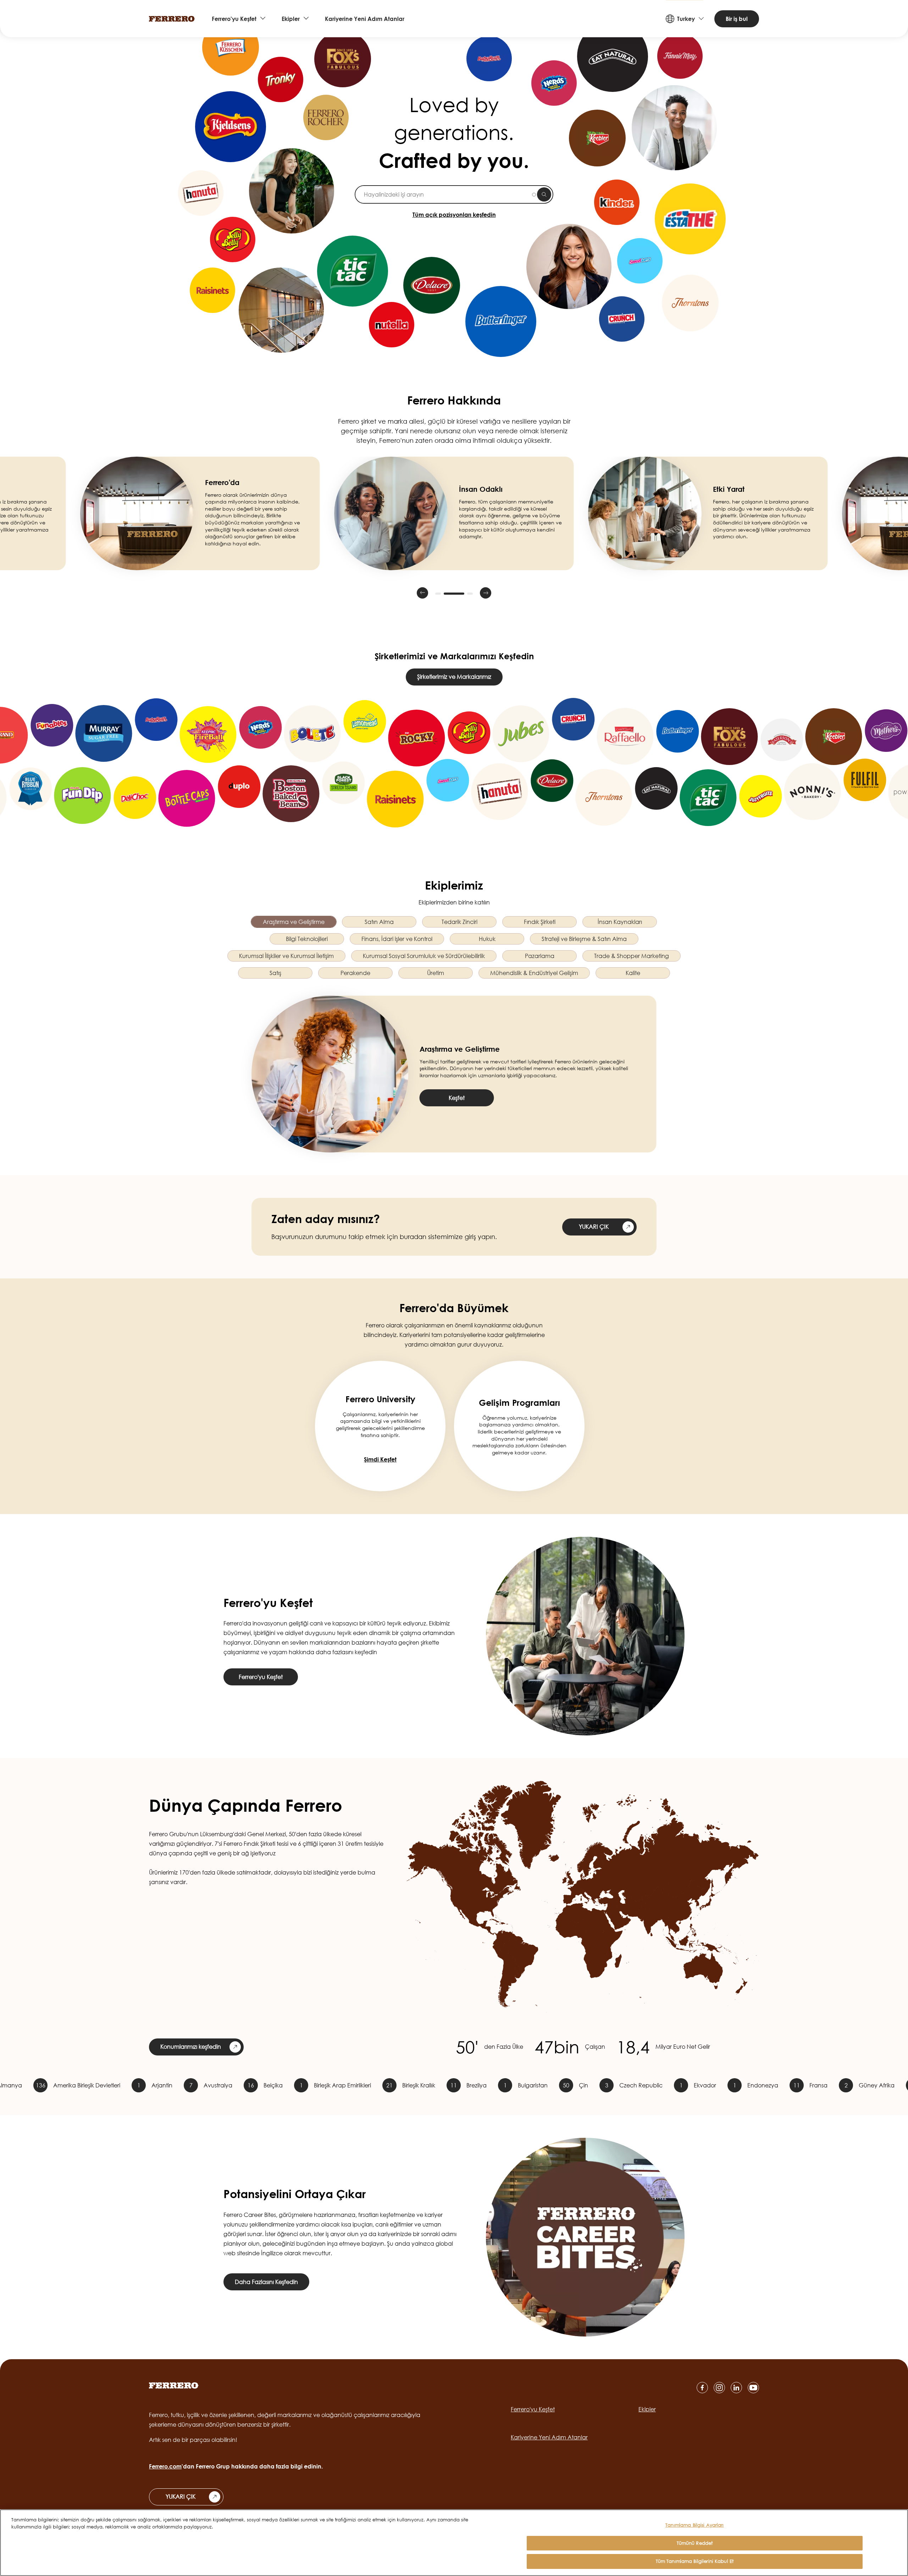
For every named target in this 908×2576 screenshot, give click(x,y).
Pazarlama (540, 956)
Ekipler (291, 19)
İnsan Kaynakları (620, 922)
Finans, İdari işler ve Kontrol (397, 939)
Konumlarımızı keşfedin (191, 2047)
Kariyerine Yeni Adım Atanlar (365, 19)
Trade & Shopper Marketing (632, 956)
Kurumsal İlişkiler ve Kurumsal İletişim (286, 956)
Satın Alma (379, 922)
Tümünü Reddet (695, 2543)
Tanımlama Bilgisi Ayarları (694, 2525)
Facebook (702, 2388)
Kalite (633, 973)
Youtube (753, 2388)
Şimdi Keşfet (380, 1459)
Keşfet (457, 1098)
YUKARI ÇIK (594, 1227)
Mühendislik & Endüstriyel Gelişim (534, 973)
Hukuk (487, 939)
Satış (275, 973)
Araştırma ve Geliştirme (294, 922)
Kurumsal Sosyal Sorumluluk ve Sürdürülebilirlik (424, 956)
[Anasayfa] (172, 19)
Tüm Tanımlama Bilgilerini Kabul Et (695, 2561)
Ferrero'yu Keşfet (234, 19)
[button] (422, 593)
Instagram (719, 2388)
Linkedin (736, 2388)
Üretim (436, 973)
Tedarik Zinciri (459, 922)
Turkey (686, 19)
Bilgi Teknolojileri (307, 939)
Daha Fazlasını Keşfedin (266, 2282)
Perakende (355, 973)
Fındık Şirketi (540, 922)
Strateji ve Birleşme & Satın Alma (584, 939)
